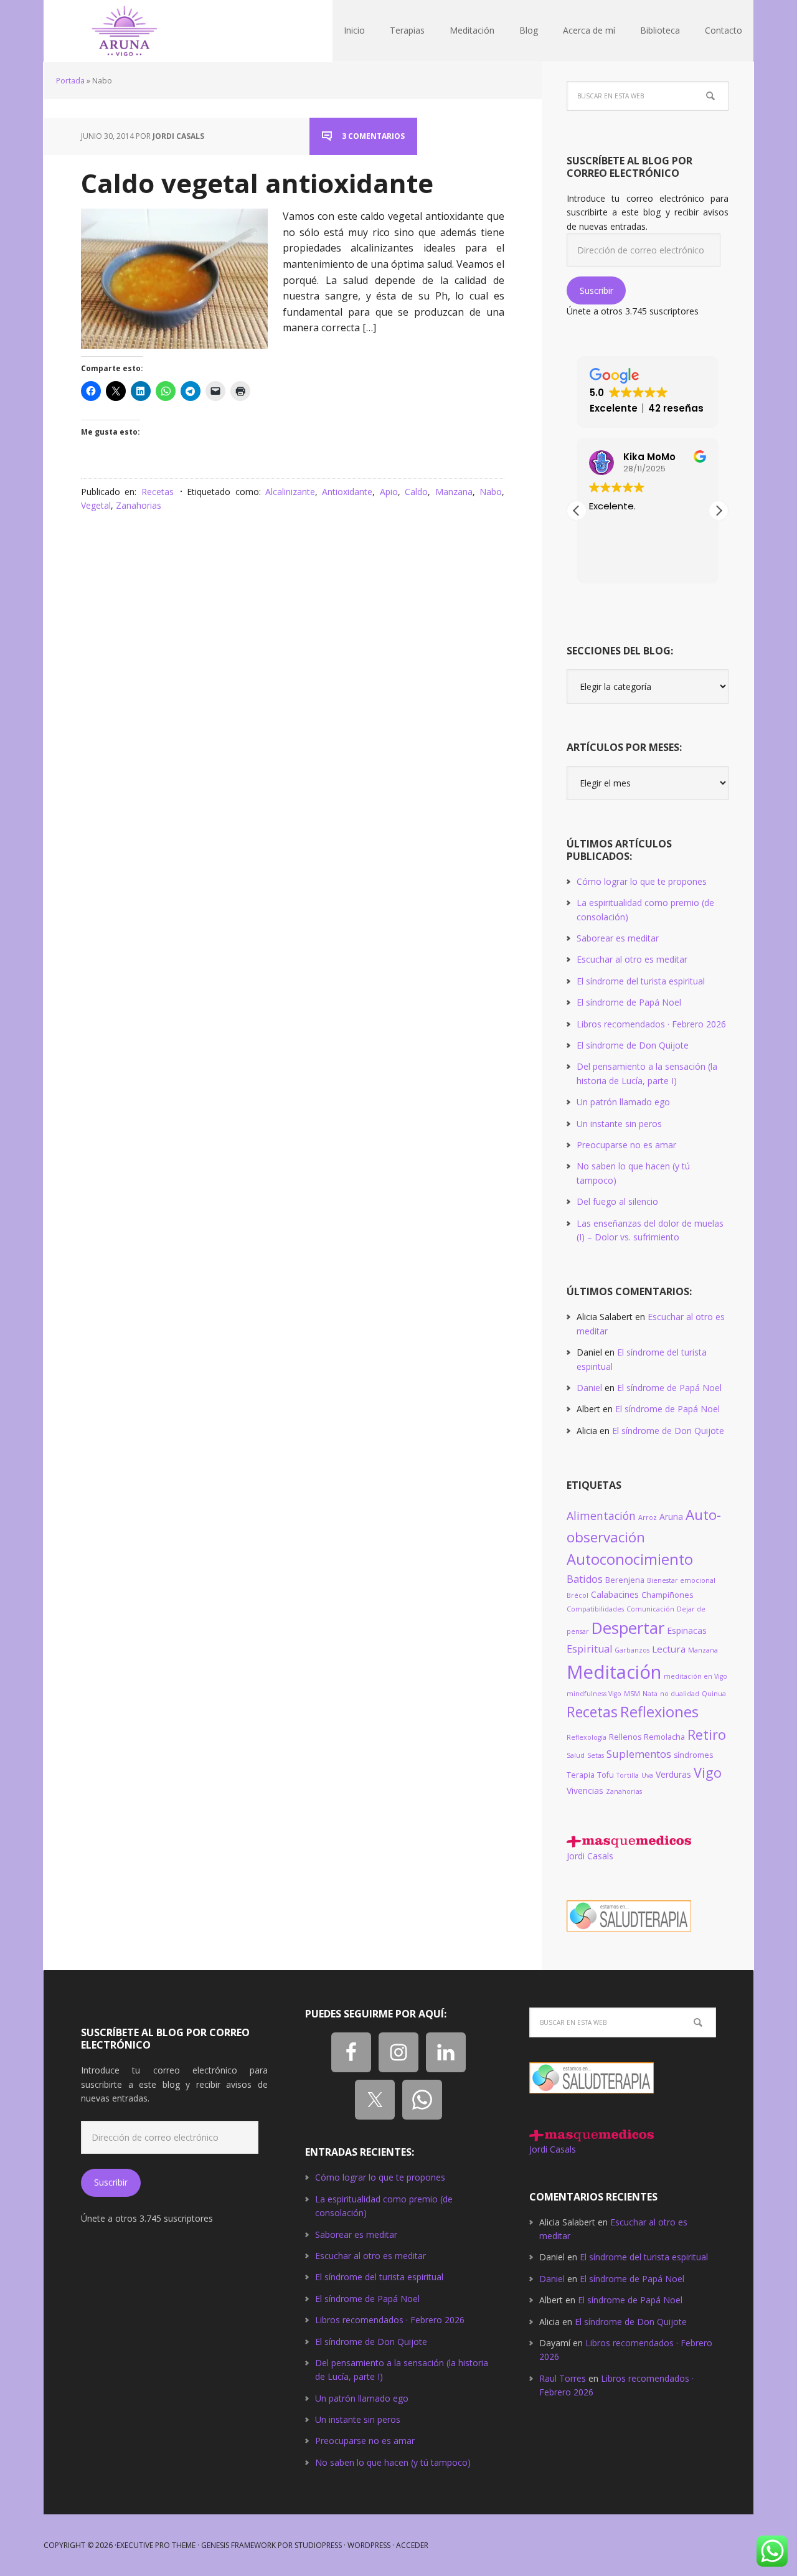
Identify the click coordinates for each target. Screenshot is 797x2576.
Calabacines (615, 1594)
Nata (650, 1694)
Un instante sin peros (619, 1124)
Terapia (581, 1775)
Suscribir (597, 290)
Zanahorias (139, 505)
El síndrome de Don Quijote (633, 1045)
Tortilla (628, 1775)
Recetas (158, 492)
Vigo (708, 1772)
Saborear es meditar (618, 938)
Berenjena (625, 1580)
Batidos (585, 1579)
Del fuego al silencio (617, 1201)
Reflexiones (659, 1712)
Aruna (671, 1517)
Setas (596, 1755)
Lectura (669, 1649)
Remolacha (664, 1737)
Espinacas (687, 1630)
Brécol (578, 1595)
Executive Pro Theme (156, 2545)
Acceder (412, 2545)
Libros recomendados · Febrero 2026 (651, 1024)
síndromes (693, 1755)
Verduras (673, 1774)
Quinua (714, 1694)
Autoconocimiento (630, 1559)
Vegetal (96, 505)
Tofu (606, 1775)
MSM (632, 1694)
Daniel (589, 1388)
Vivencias (585, 1790)
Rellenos (625, 1737)
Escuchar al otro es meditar (632, 959)
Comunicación (650, 1609)
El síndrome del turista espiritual (641, 981)
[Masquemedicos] (629, 1842)
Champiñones (667, 1595)
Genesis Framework (238, 2545)
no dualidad (680, 1694)
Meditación (614, 1672)
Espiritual (589, 1649)
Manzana (454, 492)
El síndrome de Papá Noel (629, 1002)
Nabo (491, 492)
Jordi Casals (590, 1856)
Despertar (628, 1628)
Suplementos (639, 1754)
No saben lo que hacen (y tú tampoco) (393, 2462)
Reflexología (587, 1737)
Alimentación (601, 1516)
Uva (647, 1775)
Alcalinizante (290, 492)
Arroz (648, 1517)
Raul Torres (563, 2378)
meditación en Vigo (696, 1676)
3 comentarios (373, 136)
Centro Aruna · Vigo (125, 31)
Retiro (707, 1734)
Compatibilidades (595, 1609)
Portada (70, 81)
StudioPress (318, 2545)
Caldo (416, 492)
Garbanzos (632, 1650)
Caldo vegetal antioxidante (257, 183)
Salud (576, 1755)
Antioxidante (347, 492)
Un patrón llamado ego (623, 1102)
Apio (389, 492)
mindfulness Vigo (594, 1694)
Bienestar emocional (681, 1580)
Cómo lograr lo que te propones (642, 881)
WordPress (369, 2545)
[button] (719, 511)
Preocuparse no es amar (626, 1145)
